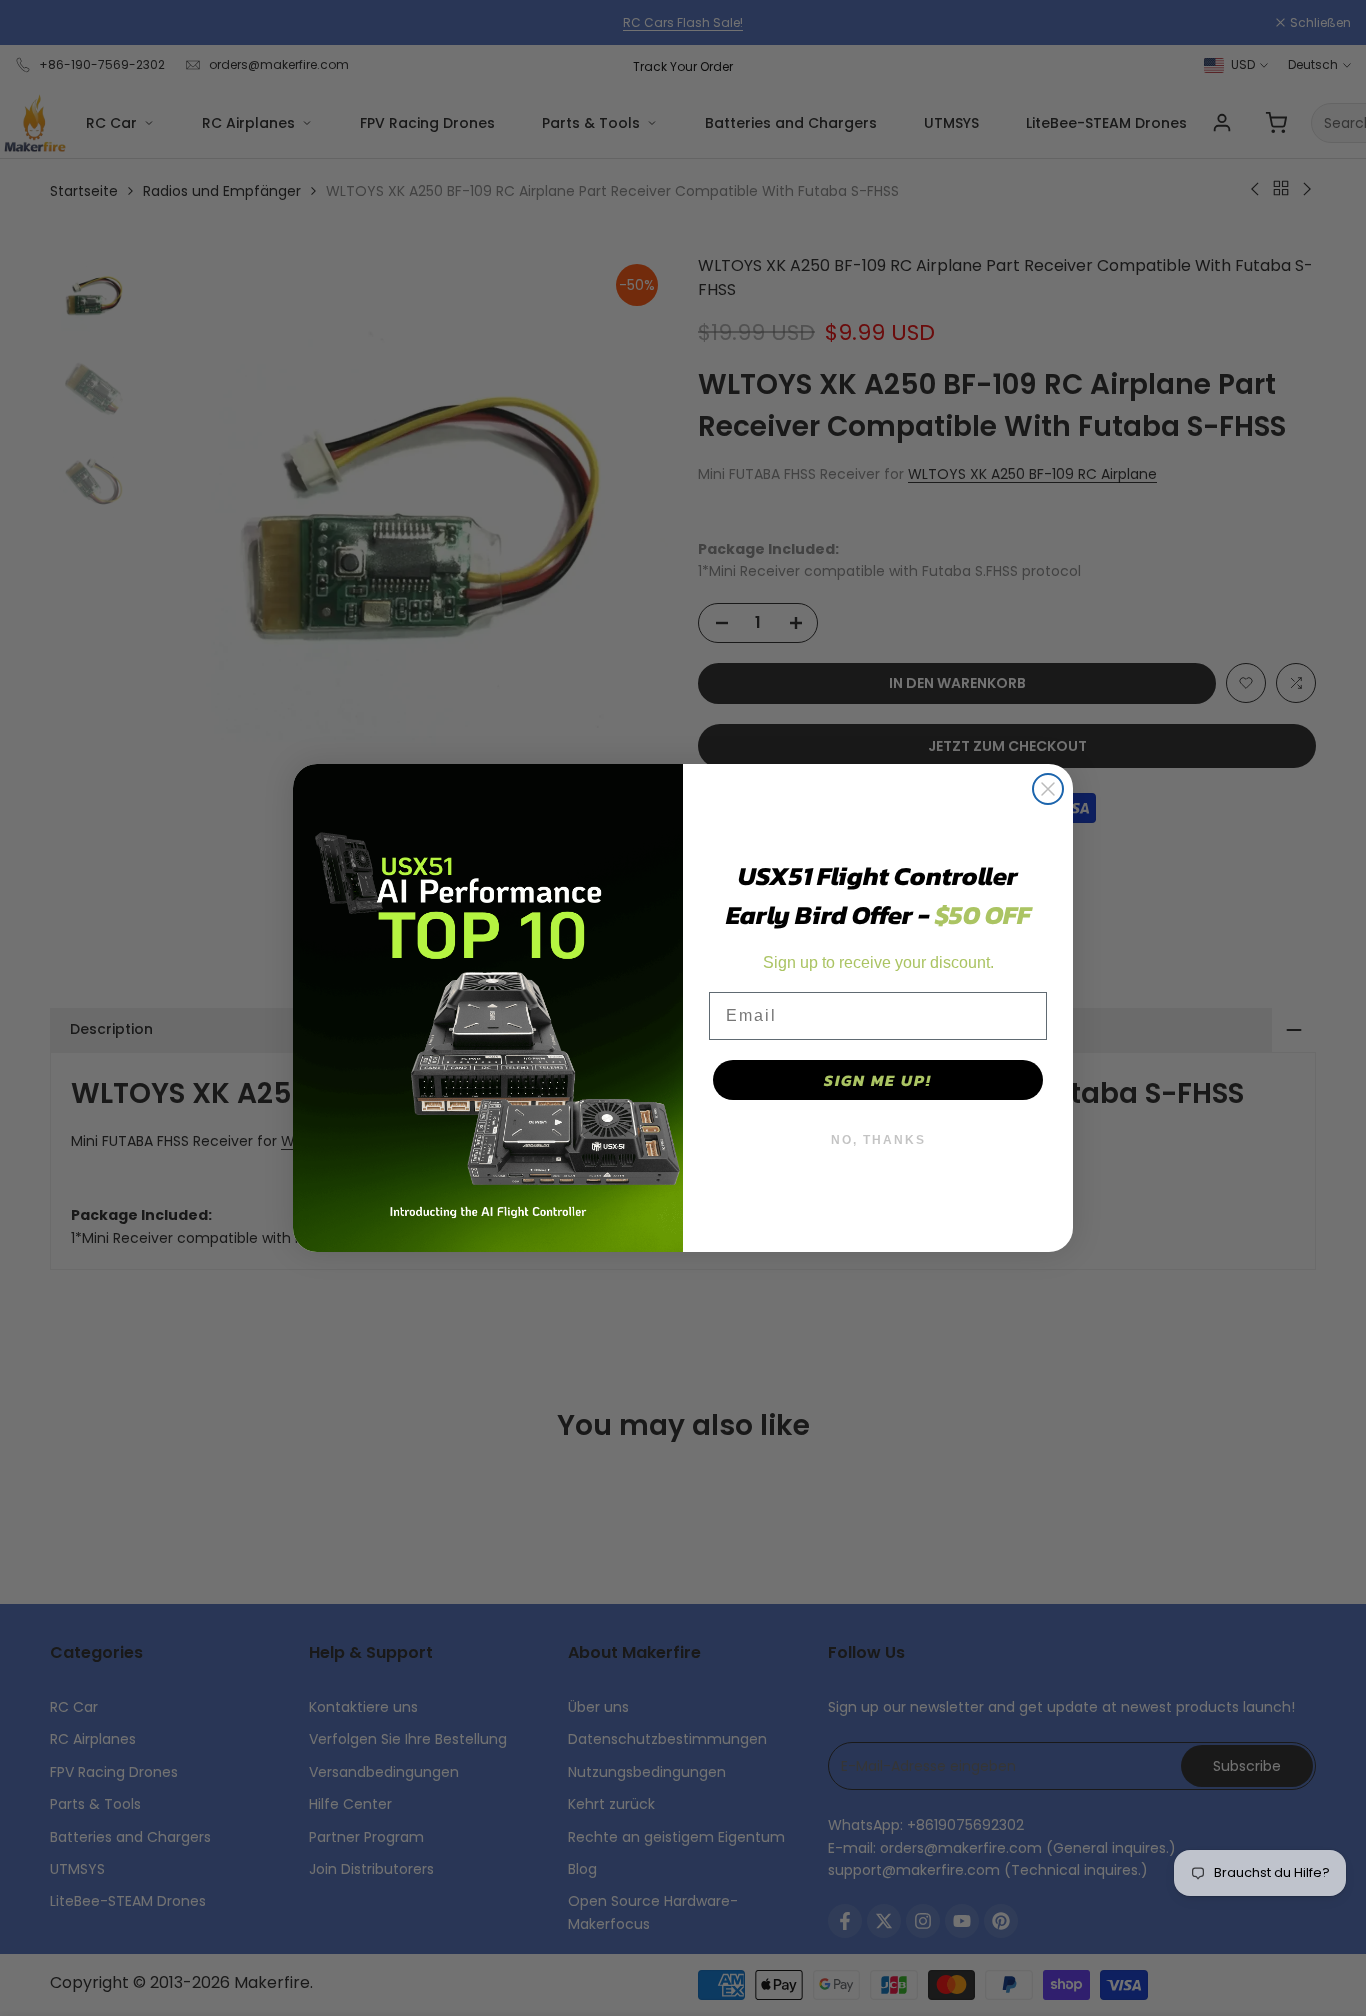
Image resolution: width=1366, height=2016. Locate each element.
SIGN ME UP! (878, 1080)
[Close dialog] (1048, 789)
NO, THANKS (878, 1140)
